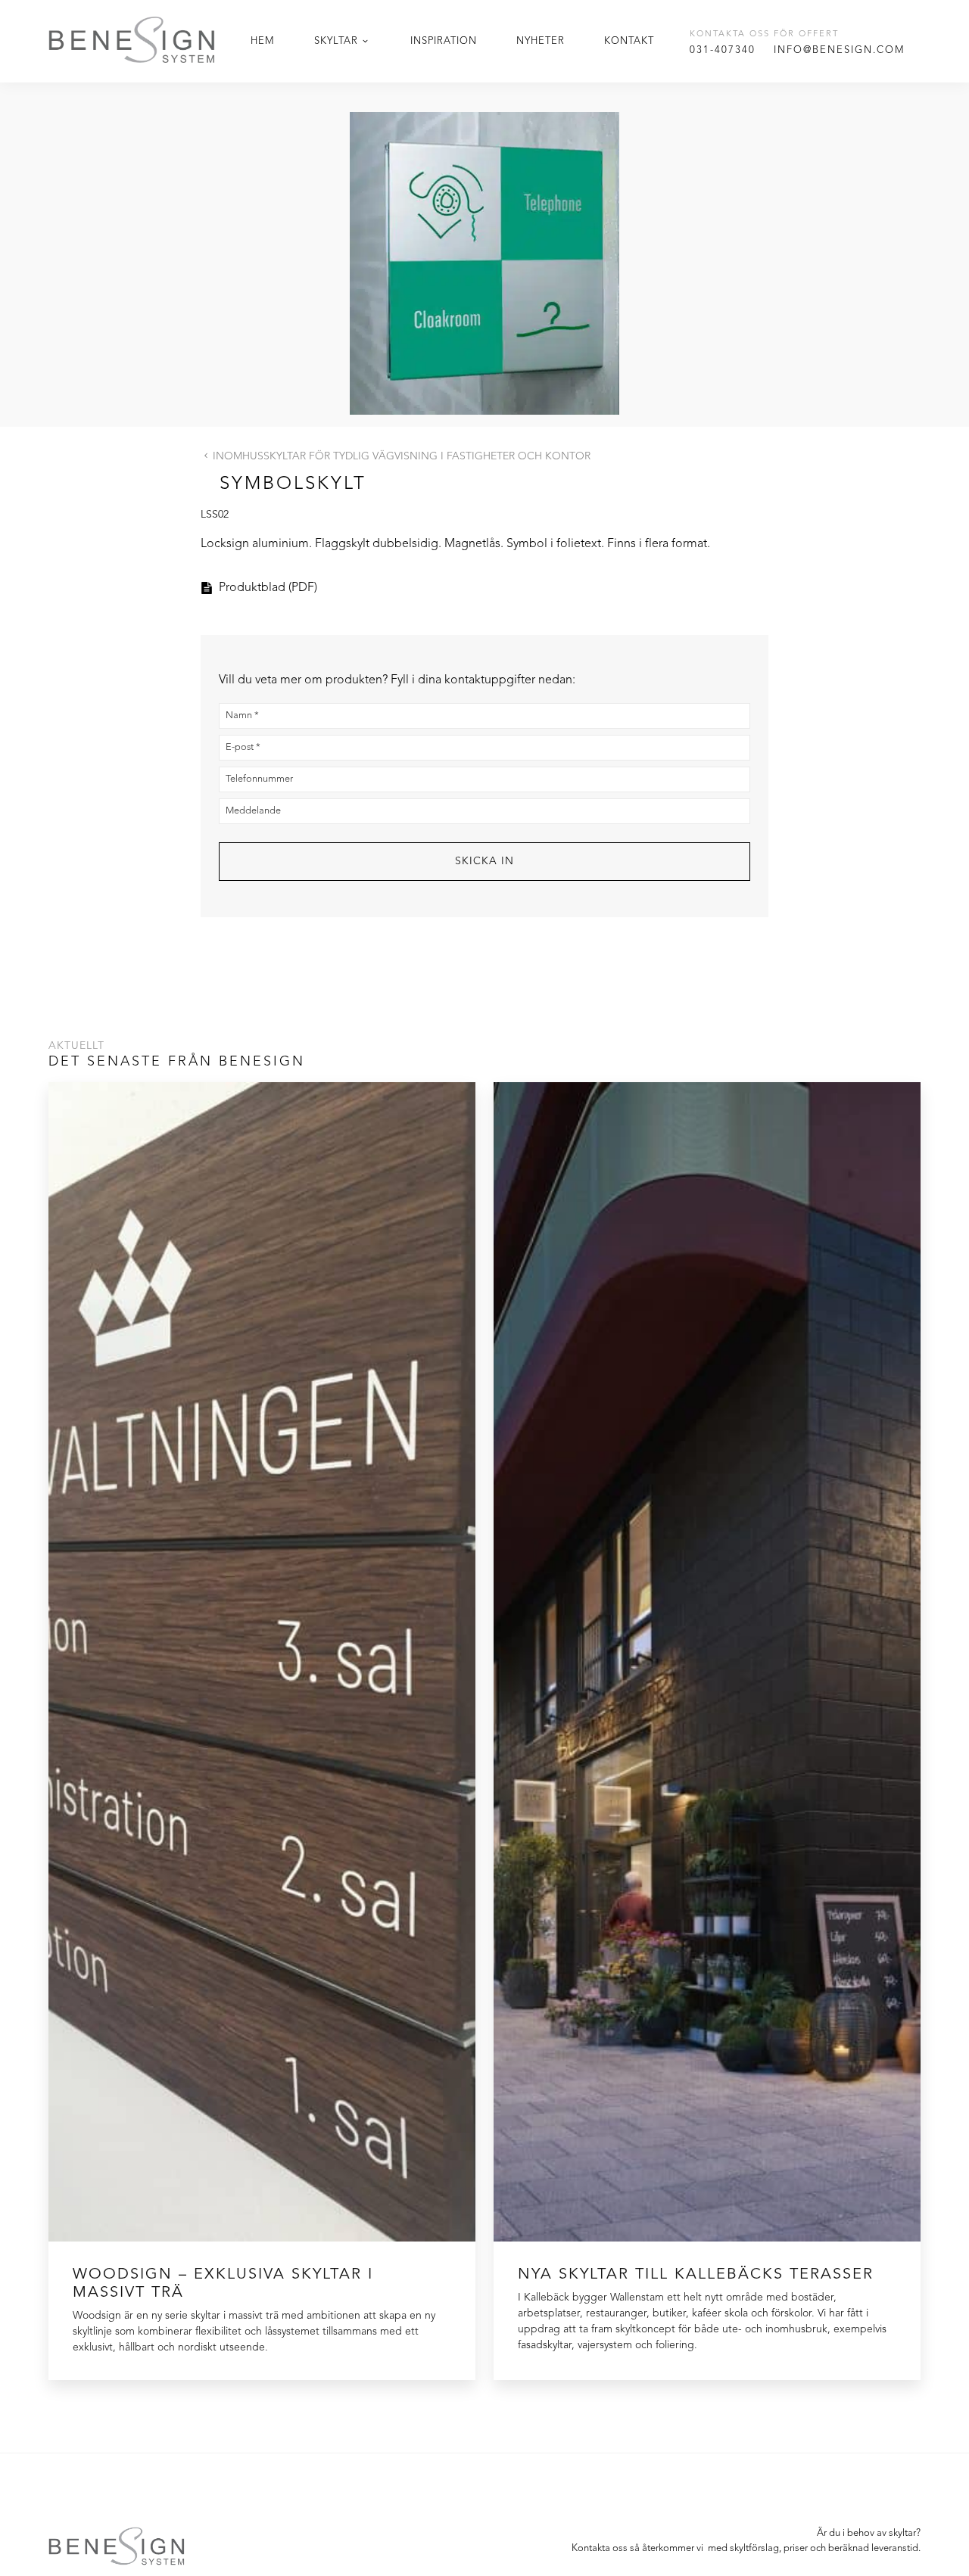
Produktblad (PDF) (268, 588)
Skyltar (336, 41)
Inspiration (444, 41)
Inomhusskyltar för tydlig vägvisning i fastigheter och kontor (402, 456)
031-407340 (723, 50)
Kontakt (629, 41)
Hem (263, 41)
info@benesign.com (840, 50)
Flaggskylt (342, 544)
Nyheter (541, 41)
